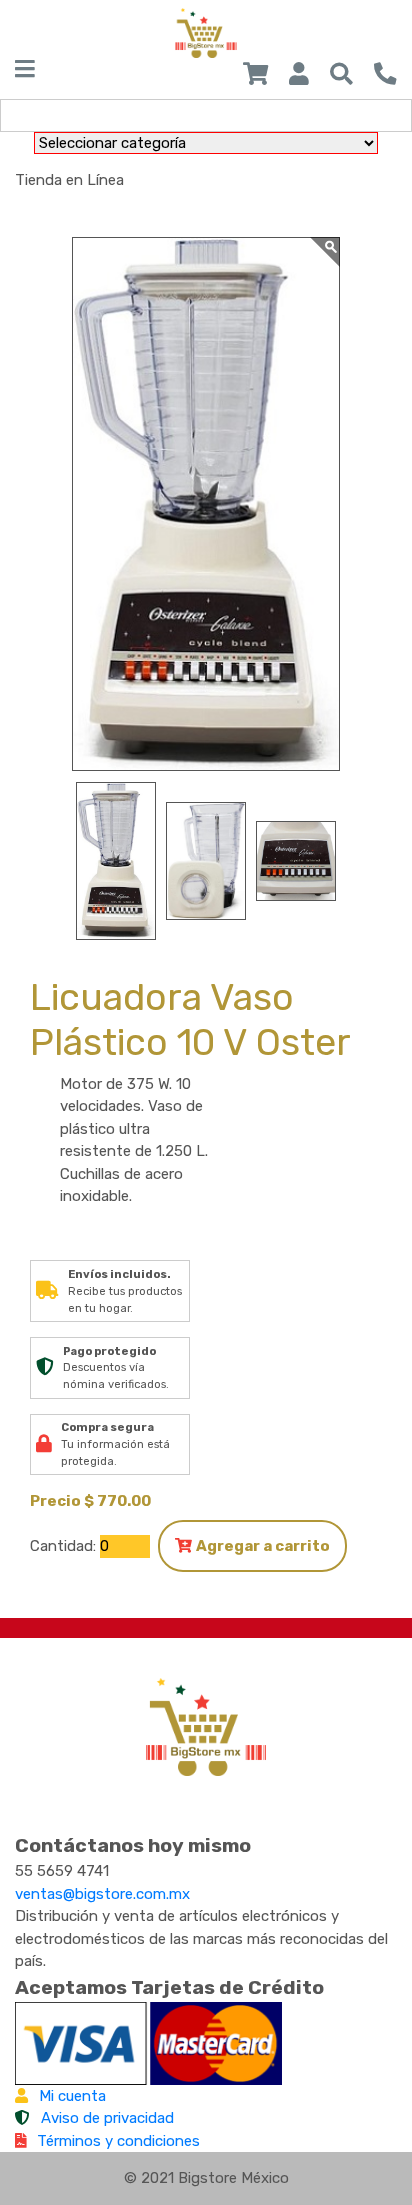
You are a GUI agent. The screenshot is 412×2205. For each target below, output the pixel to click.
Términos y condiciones (118, 2141)
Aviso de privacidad (107, 2118)
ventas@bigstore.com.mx (102, 1894)
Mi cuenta (72, 2096)
